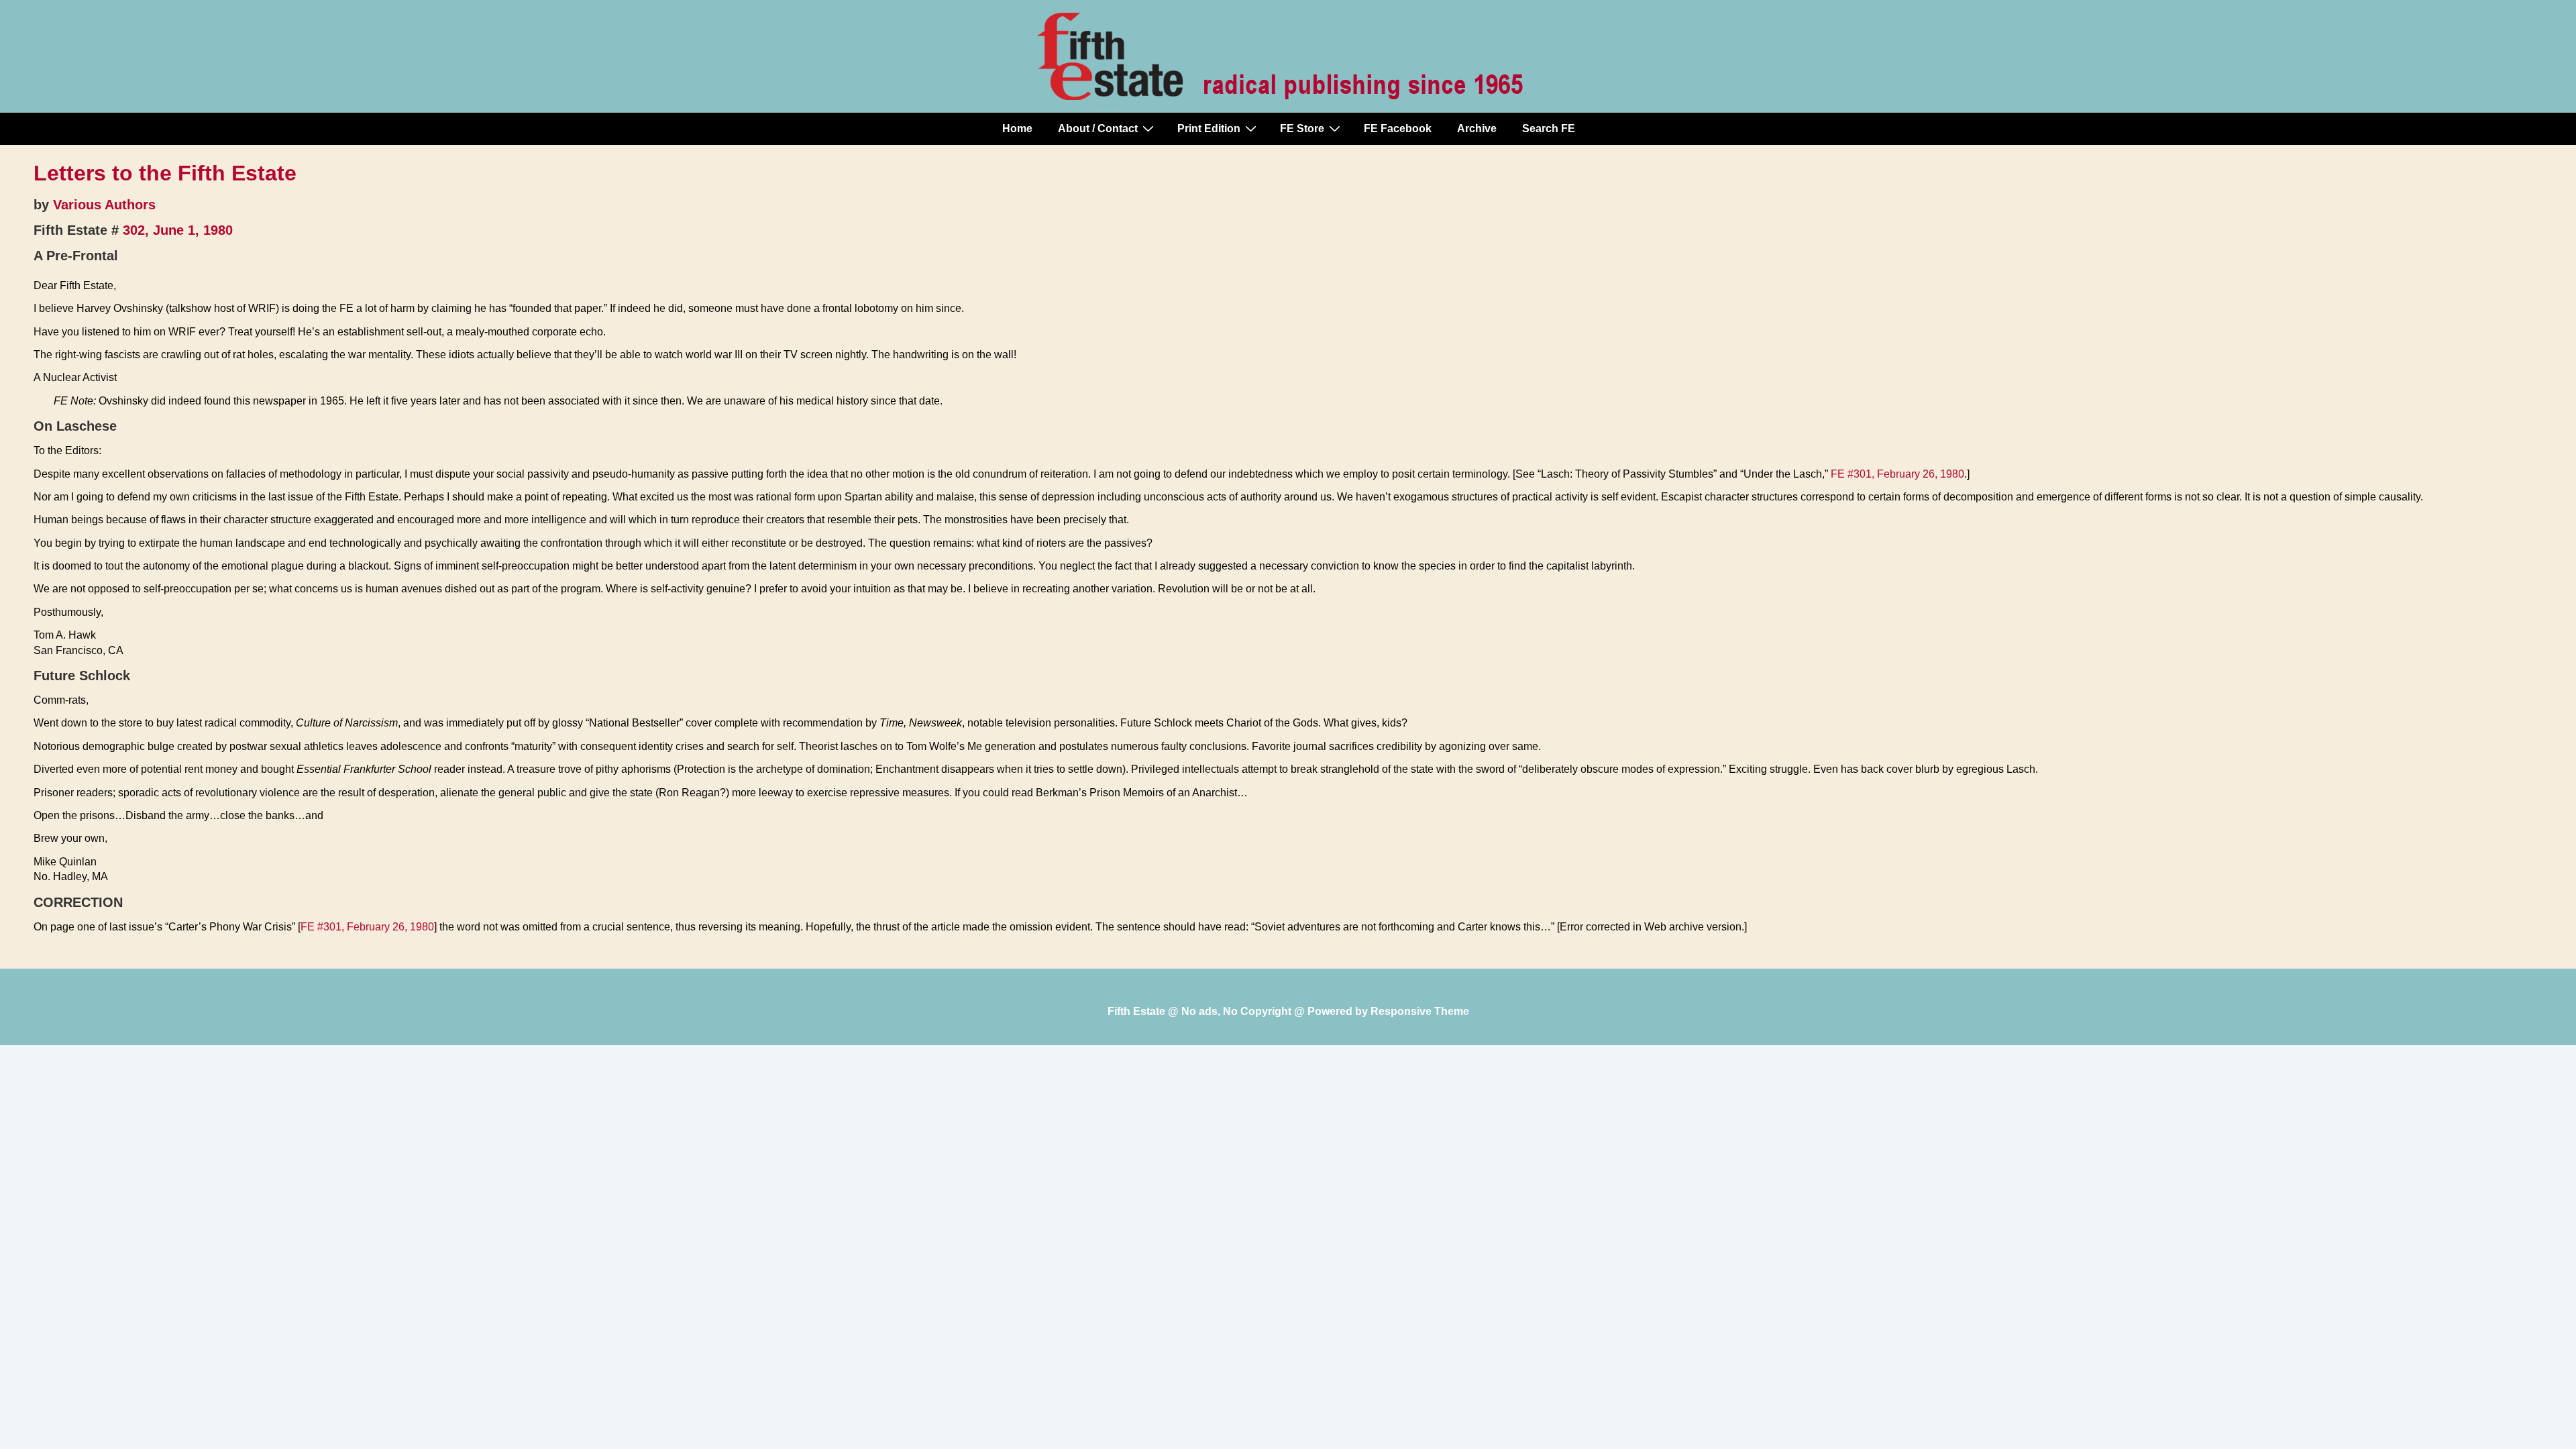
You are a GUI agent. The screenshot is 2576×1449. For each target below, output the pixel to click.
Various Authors (104, 205)
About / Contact (1098, 128)
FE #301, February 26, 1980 (1897, 474)
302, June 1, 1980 (178, 230)
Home (1017, 128)
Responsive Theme (1420, 1011)
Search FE (1549, 128)
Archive (1477, 128)
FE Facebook (1398, 128)
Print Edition (1209, 128)
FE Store (1302, 128)
